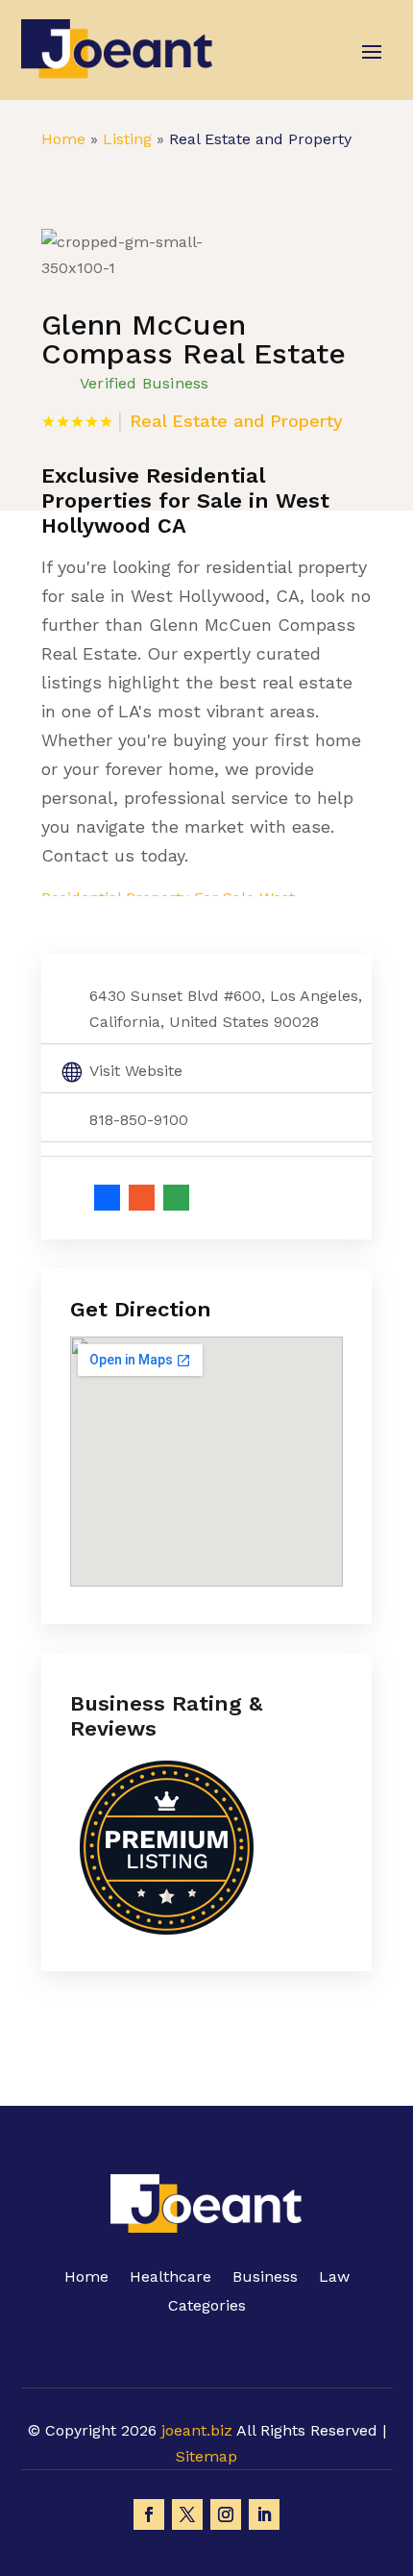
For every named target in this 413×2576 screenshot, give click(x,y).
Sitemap (206, 2456)
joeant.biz (197, 2430)
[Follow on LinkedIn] (264, 2514)
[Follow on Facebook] (149, 2514)
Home (63, 139)
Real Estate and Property (260, 139)
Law (334, 2278)
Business (265, 2278)
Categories (207, 2307)
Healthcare (170, 2278)
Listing (127, 139)
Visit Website (136, 1071)
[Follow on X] (187, 2514)
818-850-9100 (139, 1120)
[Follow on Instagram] (226, 2514)
